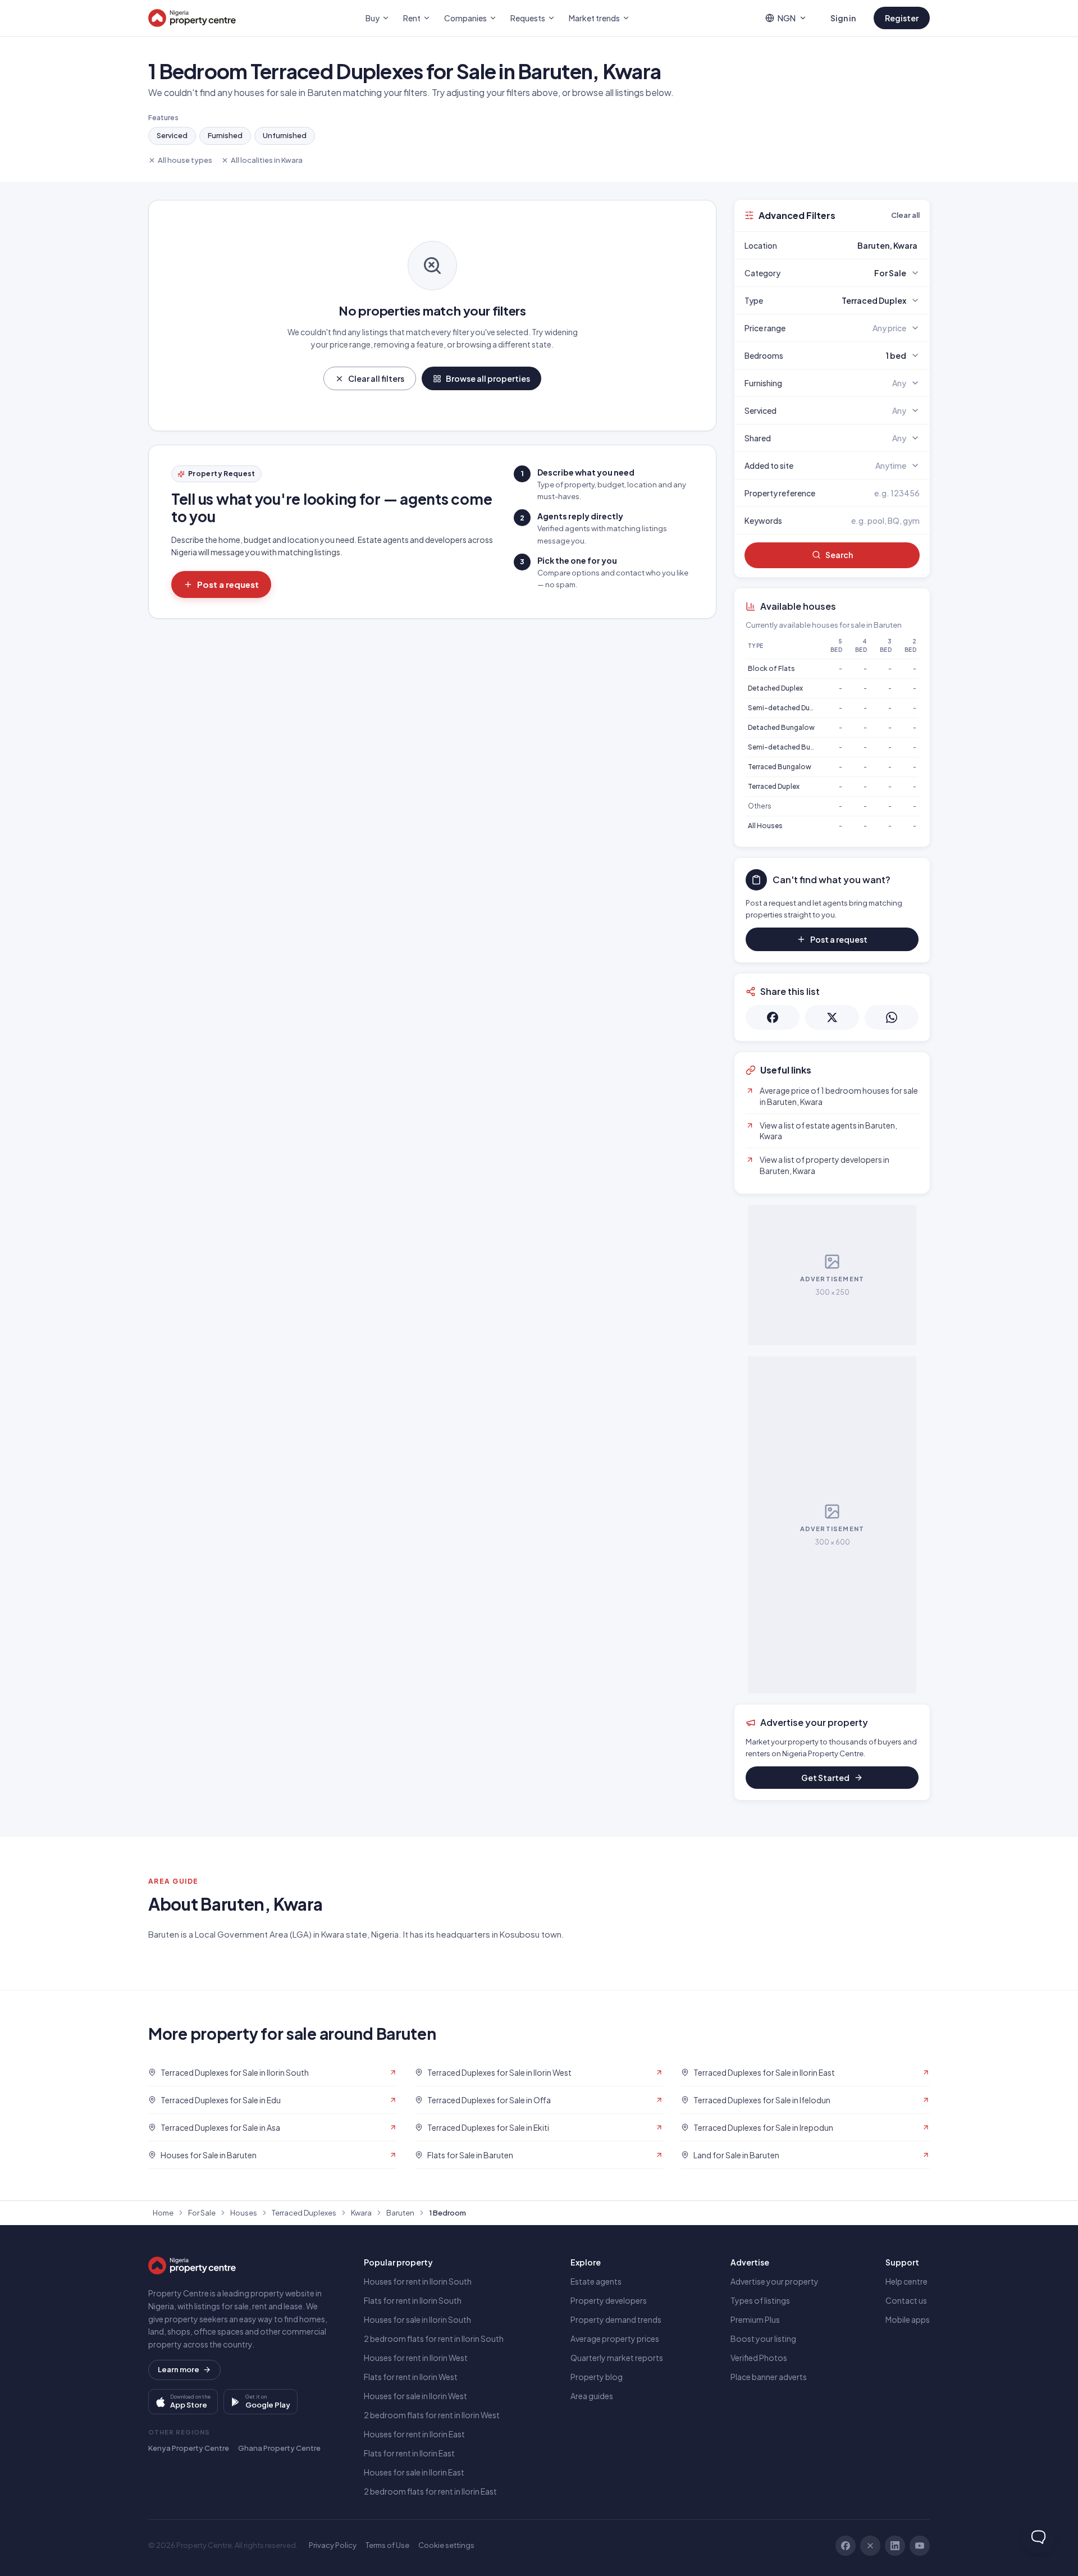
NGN (787, 18)
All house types (185, 160)
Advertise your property (775, 2281)
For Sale (202, 2213)
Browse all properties (488, 378)
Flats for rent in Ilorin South (413, 2300)
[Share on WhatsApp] (892, 1017)
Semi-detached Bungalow (791, 747)
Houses (244, 2213)
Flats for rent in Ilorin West (411, 2377)
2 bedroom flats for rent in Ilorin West (432, 2415)
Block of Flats (771, 668)
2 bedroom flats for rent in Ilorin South (434, 2339)
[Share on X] (832, 1017)
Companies (465, 18)
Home (163, 2213)
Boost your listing (763, 2339)
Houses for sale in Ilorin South (417, 2319)
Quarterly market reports (617, 2358)
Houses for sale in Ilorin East (414, 2472)
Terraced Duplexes (304, 2213)
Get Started (825, 1778)
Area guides (592, 2396)
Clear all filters (376, 378)
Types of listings (760, 2300)
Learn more (179, 2369)
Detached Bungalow (781, 727)
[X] (870, 2546)
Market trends (594, 18)
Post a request (228, 584)
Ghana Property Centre (279, 2448)
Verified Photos (759, 2358)
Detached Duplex (775, 688)
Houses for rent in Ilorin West (416, 2358)
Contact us (906, 2300)
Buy (373, 18)
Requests (528, 18)
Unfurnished (285, 135)
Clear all (905, 215)
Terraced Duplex (774, 786)
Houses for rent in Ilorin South (418, 2281)
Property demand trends (616, 2319)
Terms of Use (387, 2545)
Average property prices (615, 2339)
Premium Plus (755, 2319)
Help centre (906, 2281)
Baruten (400, 2213)
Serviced (172, 135)
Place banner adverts (769, 2377)
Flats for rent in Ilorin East (409, 2453)
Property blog (597, 2377)
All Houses (765, 826)
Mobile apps (908, 2319)
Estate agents (596, 2281)
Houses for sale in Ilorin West (415, 2396)
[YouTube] (920, 2546)
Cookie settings (446, 2545)
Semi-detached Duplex (785, 708)
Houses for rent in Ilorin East (414, 2434)
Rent (412, 18)
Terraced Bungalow (780, 767)
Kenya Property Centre (189, 2448)
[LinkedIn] (895, 2546)
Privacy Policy (333, 2545)
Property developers (609, 2300)
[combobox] (858, 245)
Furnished (225, 135)
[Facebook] (846, 2546)
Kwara (361, 2213)
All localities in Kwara (267, 160)
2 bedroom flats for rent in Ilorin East (430, 2491)
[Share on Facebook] (773, 1017)
